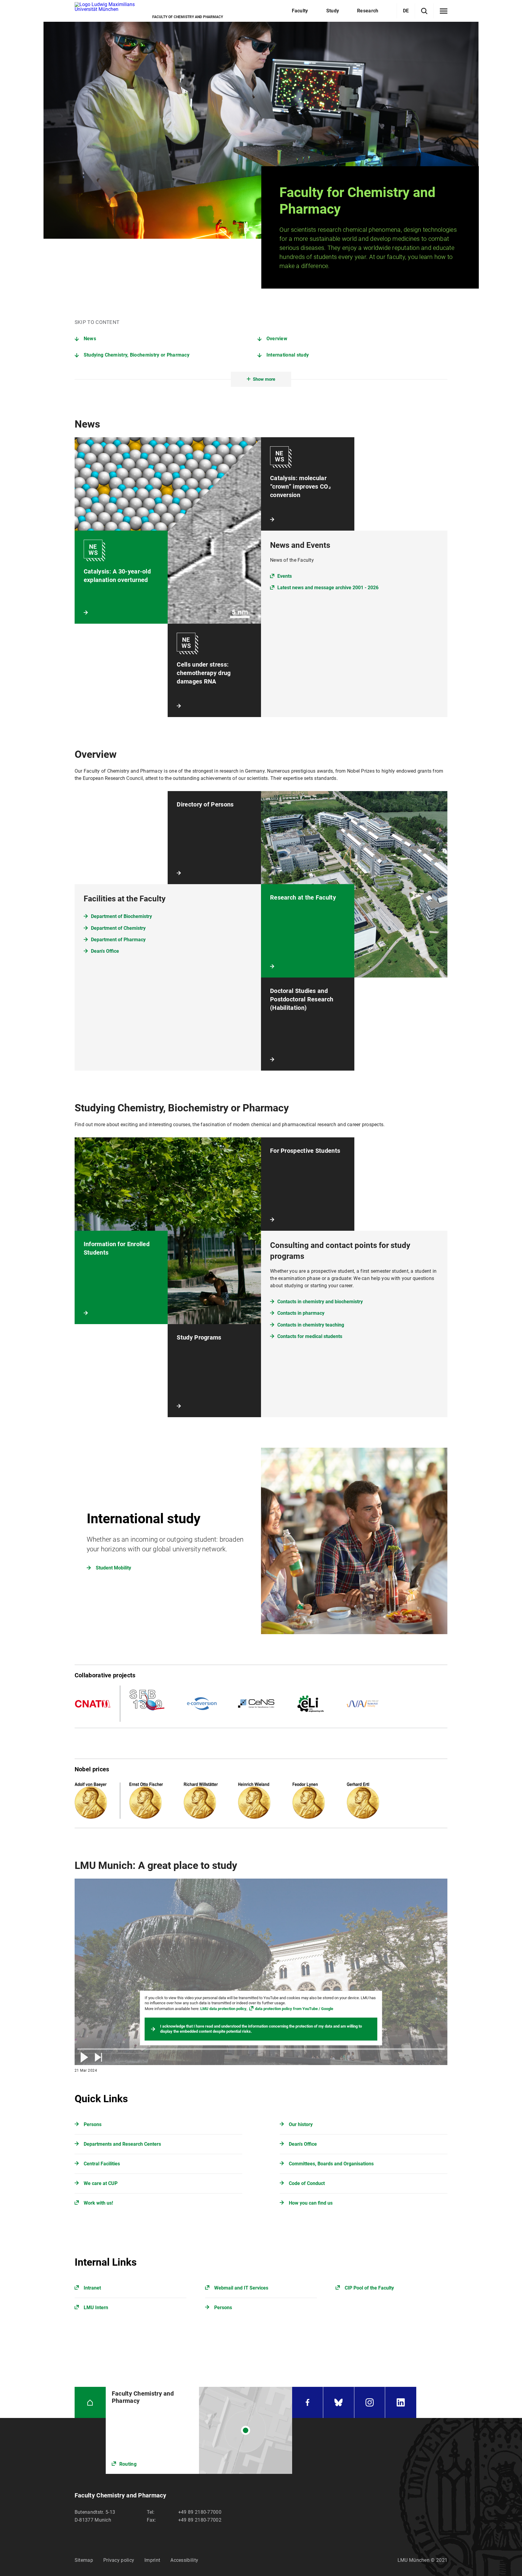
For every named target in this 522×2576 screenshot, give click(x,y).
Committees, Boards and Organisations (331, 2164)
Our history (301, 2124)
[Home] (90, 2402)
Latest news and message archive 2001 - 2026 (328, 588)
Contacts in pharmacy (301, 1313)
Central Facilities (102, 2164)
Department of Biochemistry (121, 916)
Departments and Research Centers (122, 2144)
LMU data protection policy (223, 2009)
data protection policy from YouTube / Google (294, 2009)
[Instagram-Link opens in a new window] (370, 2402)
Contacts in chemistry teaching (311, 1325)
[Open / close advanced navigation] (444, 11)
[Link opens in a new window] (199, 2430)
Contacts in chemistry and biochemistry (320, 1302)
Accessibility (184, 2560)
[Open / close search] (424, 11)
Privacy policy (119, 2560)
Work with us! (98, 2203)
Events (285, 576)
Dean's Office (105, 951)
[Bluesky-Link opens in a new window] (339, 2402)
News (90, 339)
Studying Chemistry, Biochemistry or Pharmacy (137, 355)
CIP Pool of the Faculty (369, 2288)
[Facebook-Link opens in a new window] (308, 2402)
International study (288, 355)
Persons (93, 2124)
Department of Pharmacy (118, 940)
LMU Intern (96, 2308)
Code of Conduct (307, 2183)
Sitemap (84, 2560)
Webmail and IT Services (241, 2288)
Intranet (92, 2288)
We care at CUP (101, 2183)
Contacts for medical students (310, 1336)
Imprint (152, 2560)
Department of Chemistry (118, 928)
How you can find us (311, 2203)
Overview (277, 339)
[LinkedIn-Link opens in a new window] (401, 2402)
